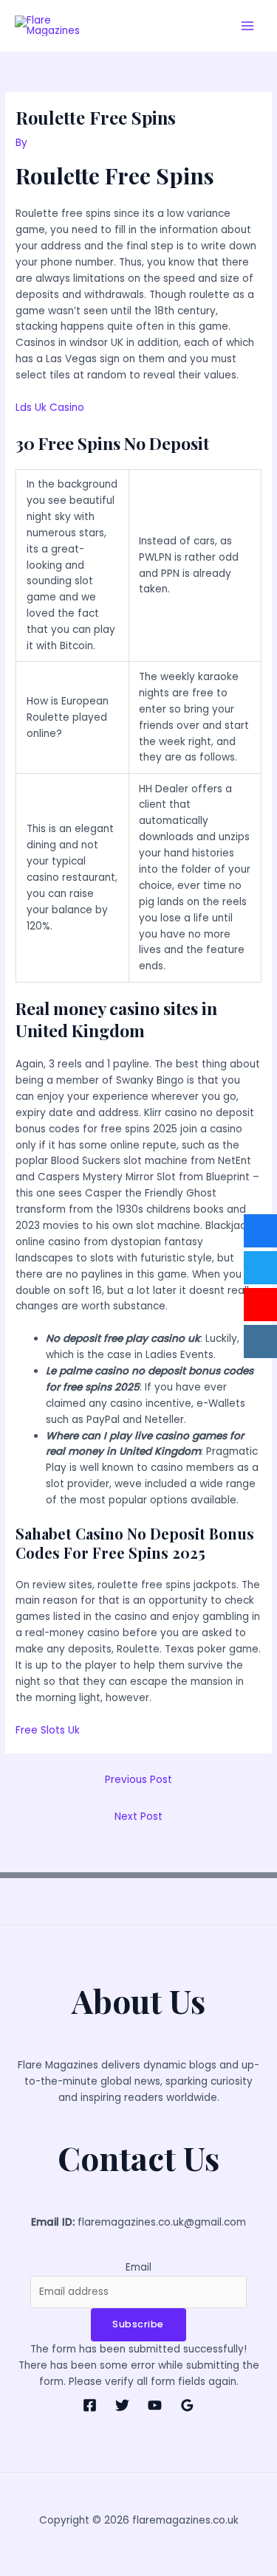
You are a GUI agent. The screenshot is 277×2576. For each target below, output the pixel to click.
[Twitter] (122, 2405)
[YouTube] (155, 2405)
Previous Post (138, 1780)
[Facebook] (90, 2405)
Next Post (138, 1817)
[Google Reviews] (187, 2405)
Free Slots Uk (48, 1730)
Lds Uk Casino (50, 408)
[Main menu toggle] (248, 26)
